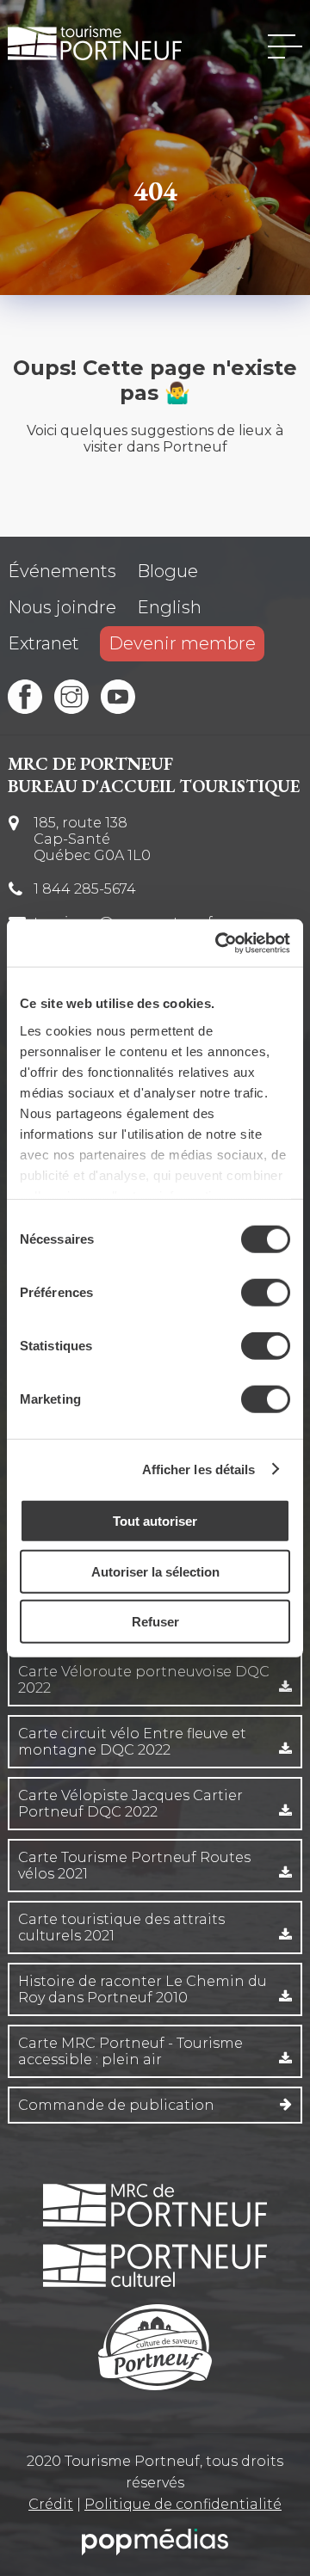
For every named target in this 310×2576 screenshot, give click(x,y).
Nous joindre (62, 607)
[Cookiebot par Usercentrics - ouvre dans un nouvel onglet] (219, 943)
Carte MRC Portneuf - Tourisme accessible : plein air (130, 2051)
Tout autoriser (155, 1521)
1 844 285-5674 (85, 889)
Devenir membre (182, 643)
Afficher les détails (199, 1469)
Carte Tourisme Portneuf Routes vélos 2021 (134, 1866)
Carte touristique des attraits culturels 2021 (121, 1927)
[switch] (266, 1293)
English (169, 607)
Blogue (167, 571)
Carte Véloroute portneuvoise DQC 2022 (144, 1680)
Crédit (51, 2504)
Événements (62, 571)
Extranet (43, 643)
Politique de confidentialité (183, 2504)
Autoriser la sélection (155, 1571)
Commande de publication (116, 2105)
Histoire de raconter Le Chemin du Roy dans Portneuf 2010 (143, 1989)
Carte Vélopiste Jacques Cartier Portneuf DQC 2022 (130, 1804)
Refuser (155, 1622)
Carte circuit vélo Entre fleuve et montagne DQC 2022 (132, 1742)
